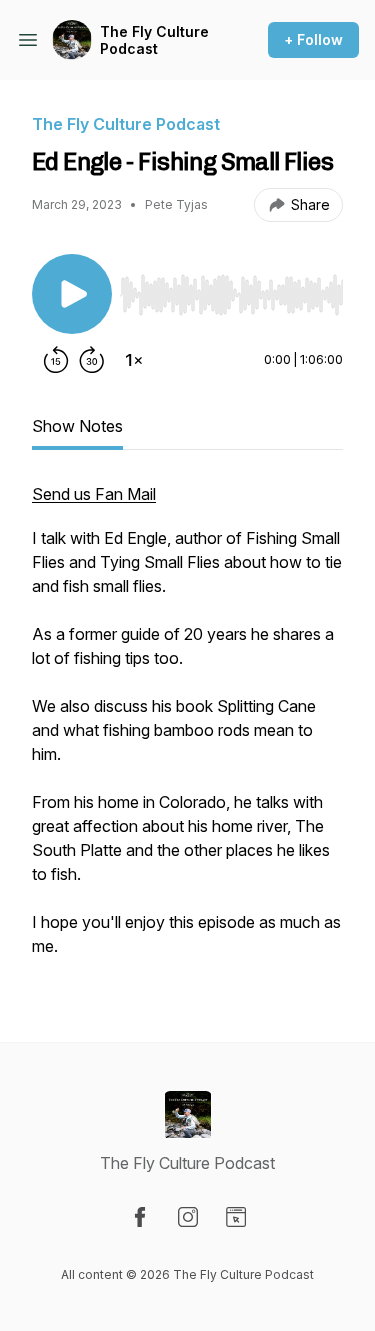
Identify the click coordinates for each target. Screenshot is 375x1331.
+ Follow (313, 39)
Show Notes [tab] (77, 426)
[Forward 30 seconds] (92, 360)
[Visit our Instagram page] (188, 1217)
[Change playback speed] (134, 360)
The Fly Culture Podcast (154, 40)
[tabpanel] (187, 730)
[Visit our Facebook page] (140, 1217)
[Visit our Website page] (236, 1217)
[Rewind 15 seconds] (56, 360)
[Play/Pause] (72, 294)
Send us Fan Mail (94, 494)
